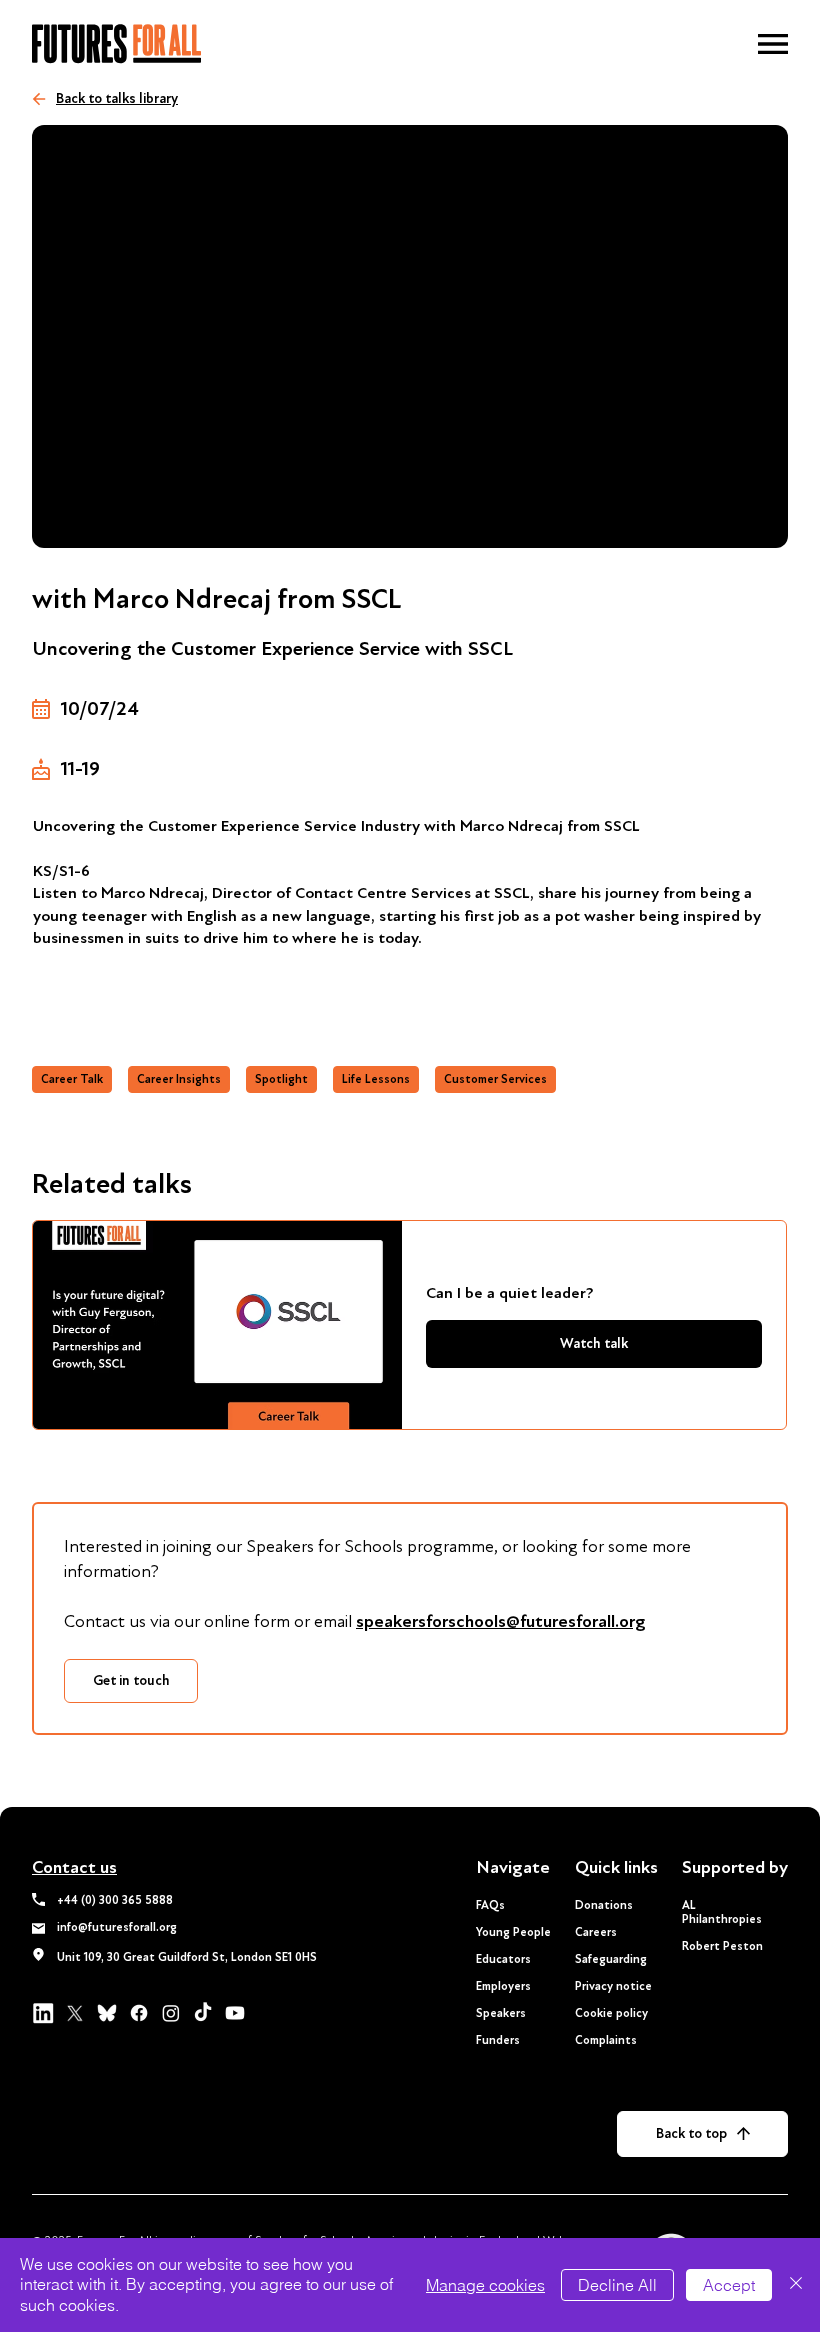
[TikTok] (203, 2013)
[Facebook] (139, 2013)
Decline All (617, 2285)
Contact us (74, 1867)
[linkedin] (43, 2013)
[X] (75, 2013)
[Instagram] (171, 2013)
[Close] (796, 2285)
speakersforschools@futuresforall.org (501, 1621)
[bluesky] (107, 2013)
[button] (773, 44)
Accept (729, 2285)
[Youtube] (235, 2013)
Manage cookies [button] (485, 2285)
